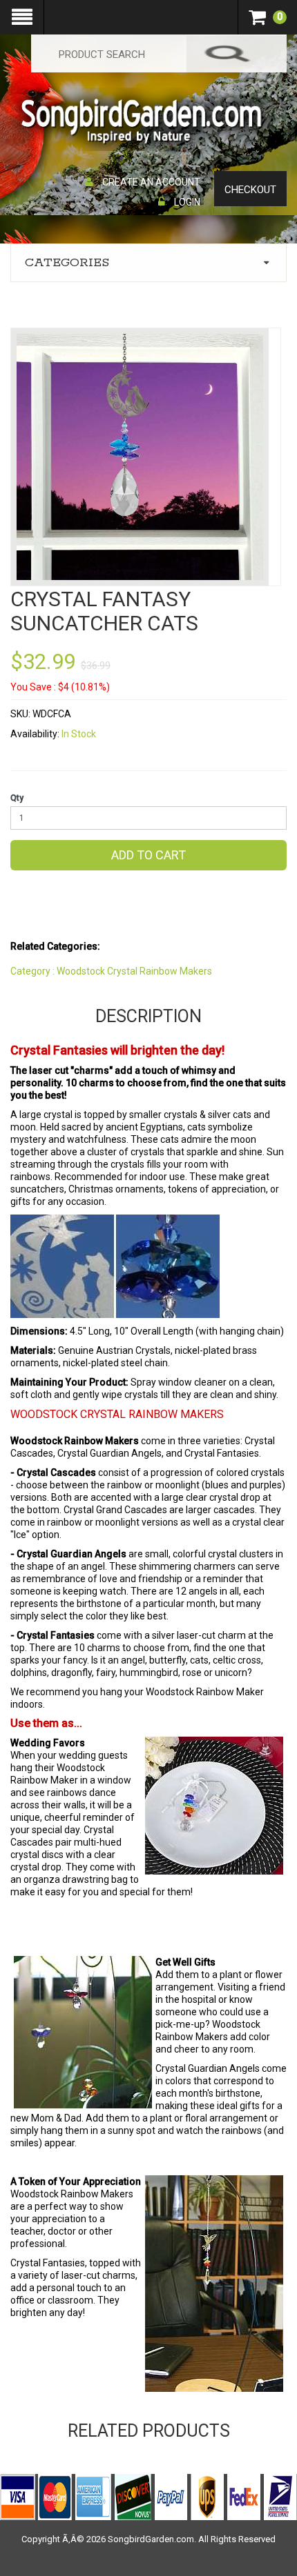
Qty (17, 798)
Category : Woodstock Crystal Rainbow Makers (111, 971)
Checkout (250, 190)
